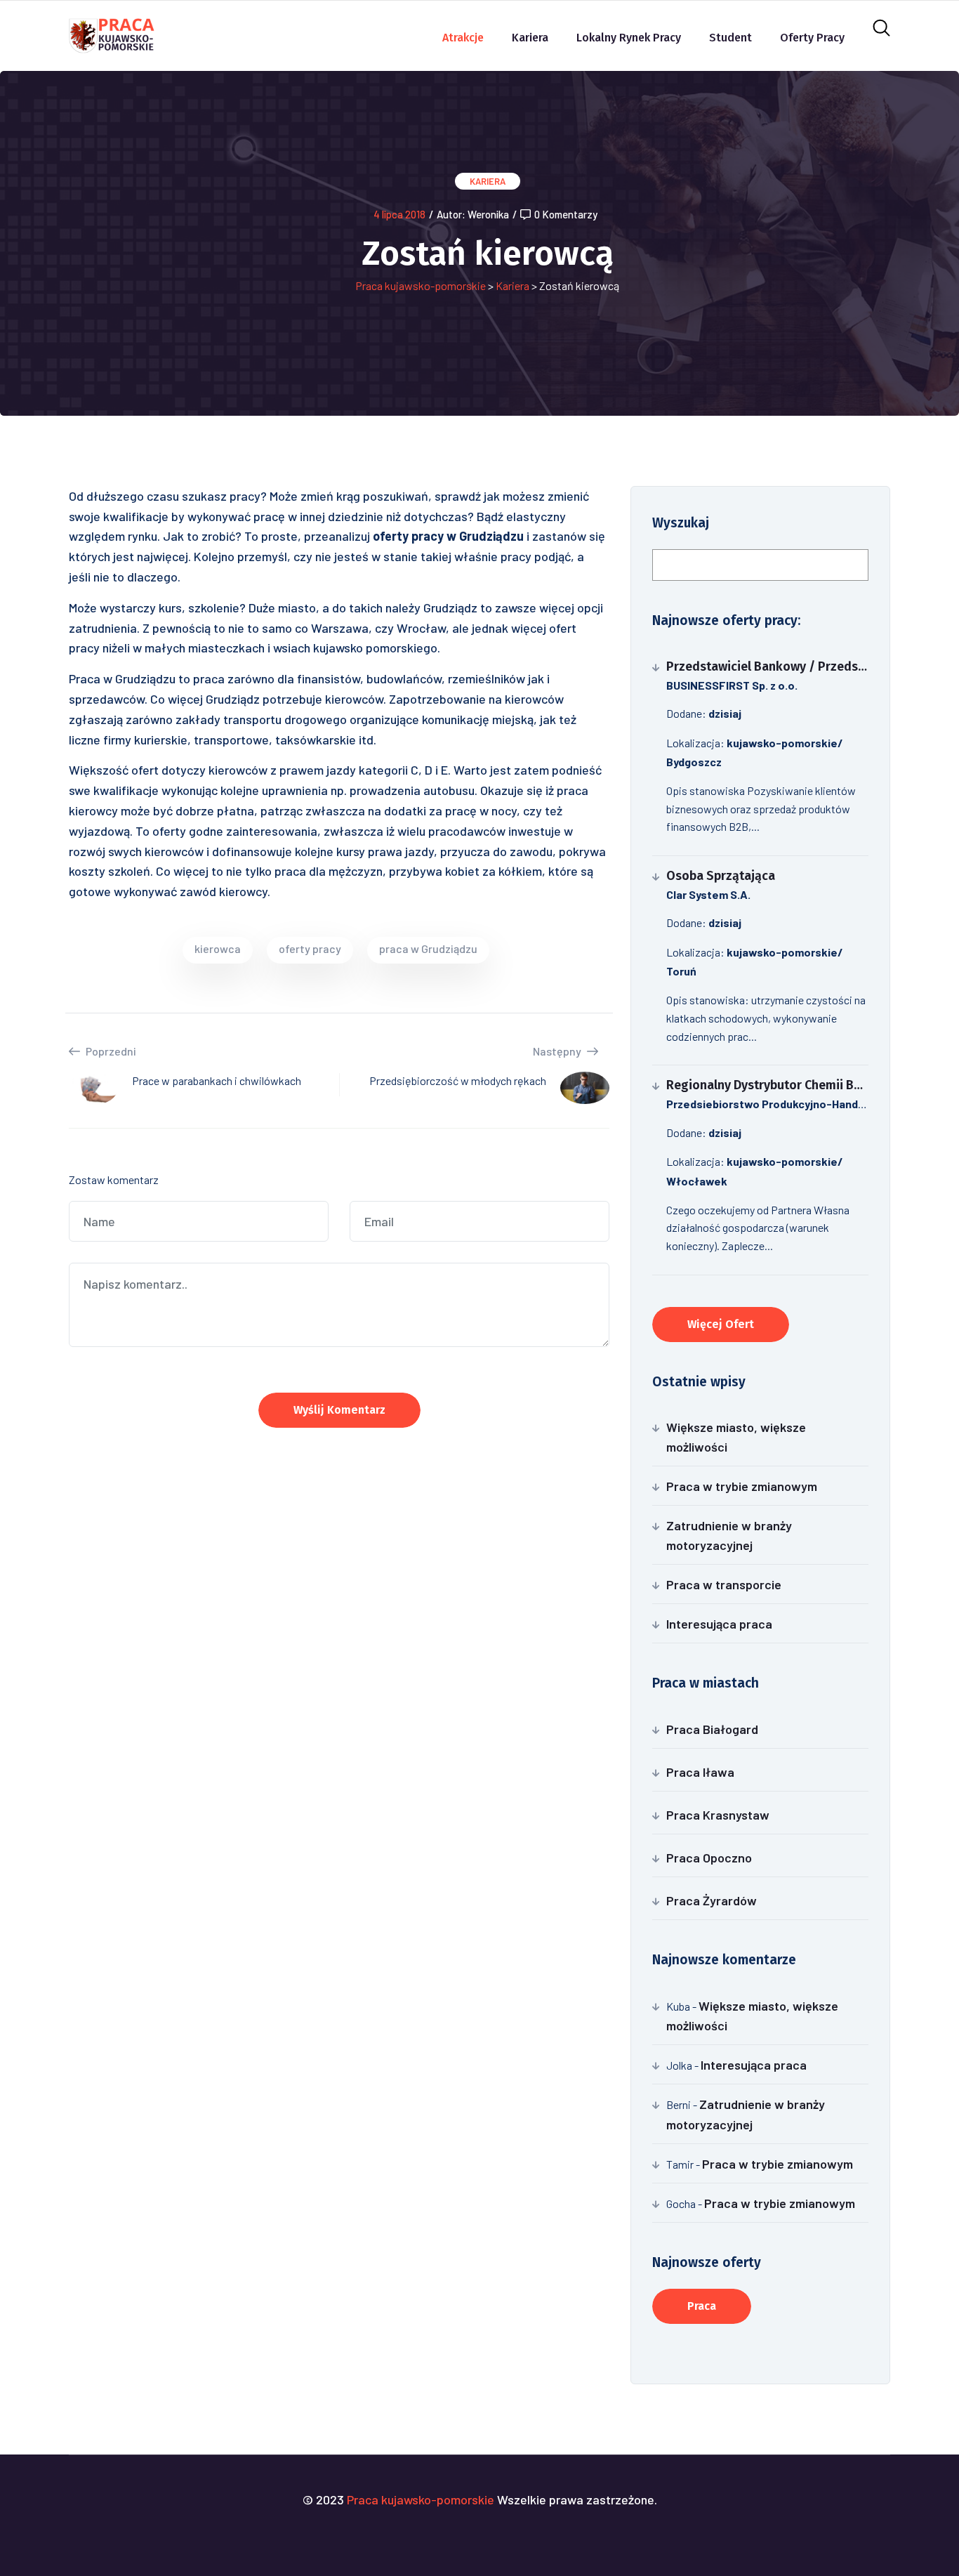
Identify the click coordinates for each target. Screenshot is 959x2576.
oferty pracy (310, 948)
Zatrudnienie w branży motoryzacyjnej (729, 1535)
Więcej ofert (721, 1324)
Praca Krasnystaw (718, 1815)
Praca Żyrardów (712, 1900)
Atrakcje (463, 38)
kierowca (218, 948)
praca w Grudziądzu (428, 948)
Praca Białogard (712, 1729)
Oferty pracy (812, 38)
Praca (702, 2306)
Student (730, 38)
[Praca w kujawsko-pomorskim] (112, 34)
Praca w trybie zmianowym (742, 1486)
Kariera (530, 38)
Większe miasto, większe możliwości (736, 1437)
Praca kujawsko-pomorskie (421, 285)
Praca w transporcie (724, 1584)
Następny (558, 1051)
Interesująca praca (719, 1624)
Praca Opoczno (709, 1858)
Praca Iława (700, 1772)
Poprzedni (110, 1051)
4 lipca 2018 (399, 214)
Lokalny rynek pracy (629, 38)
